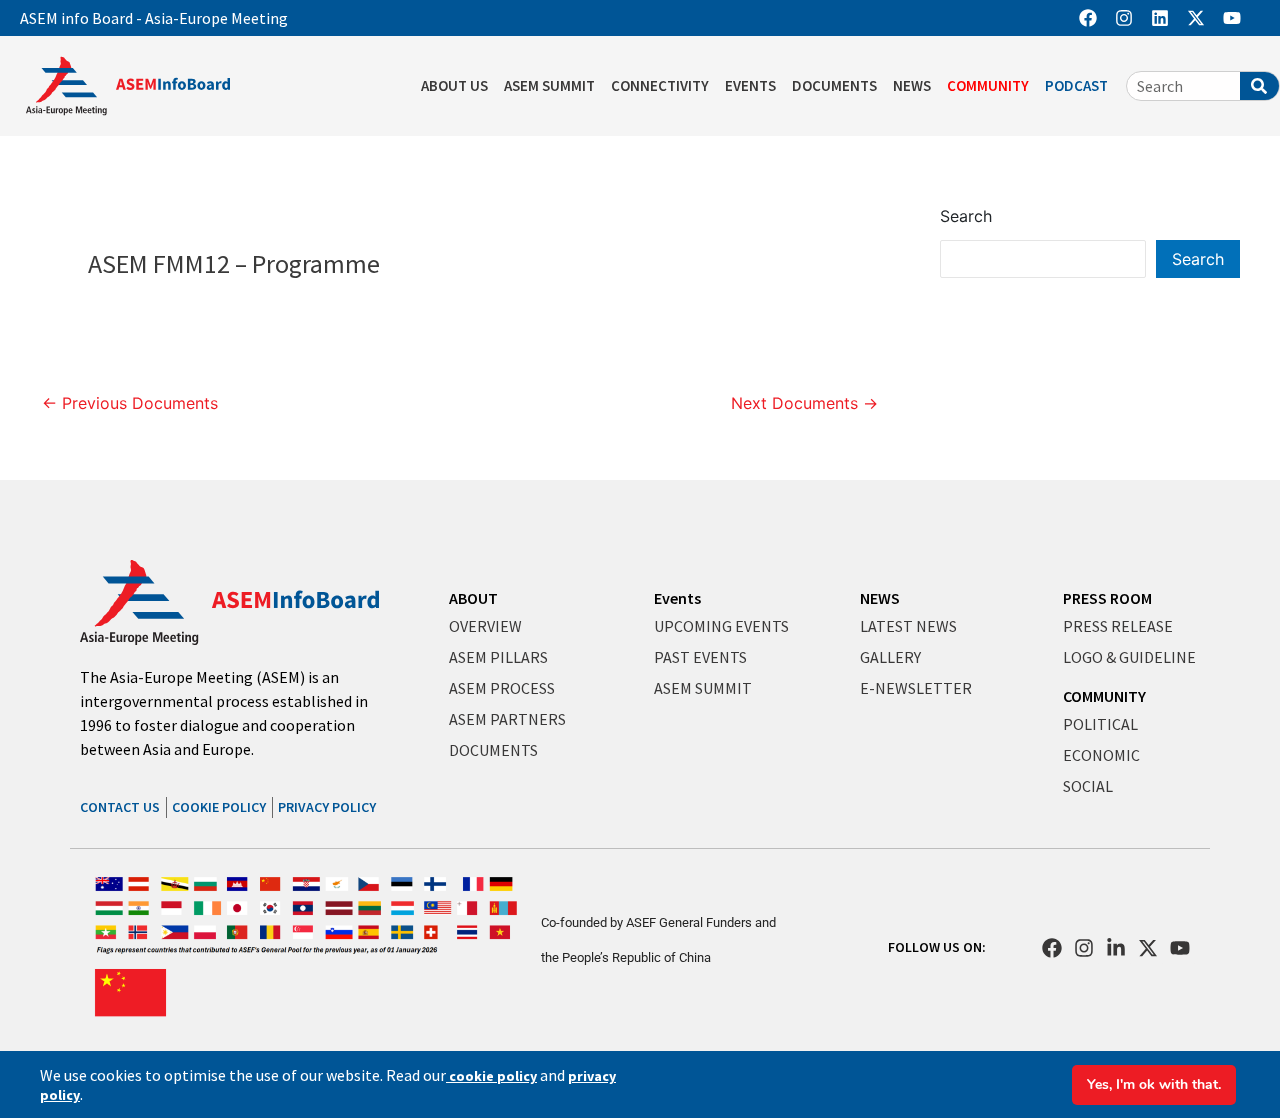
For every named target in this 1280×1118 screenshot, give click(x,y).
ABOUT (473, 598)
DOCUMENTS (834, 85)
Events (677, 598)
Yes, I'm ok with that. (1154, 1084)
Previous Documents (130, 403)
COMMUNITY (988, 85)
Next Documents (804, 403)
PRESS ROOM (1107, 598)
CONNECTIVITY (660, 85)
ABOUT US (454, 85)
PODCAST (1076, 85)
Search (966, 216)
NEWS (912, 85)
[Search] (1259, 86)
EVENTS (750, 85)
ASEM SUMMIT (549, 85)
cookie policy (491, 1076)
